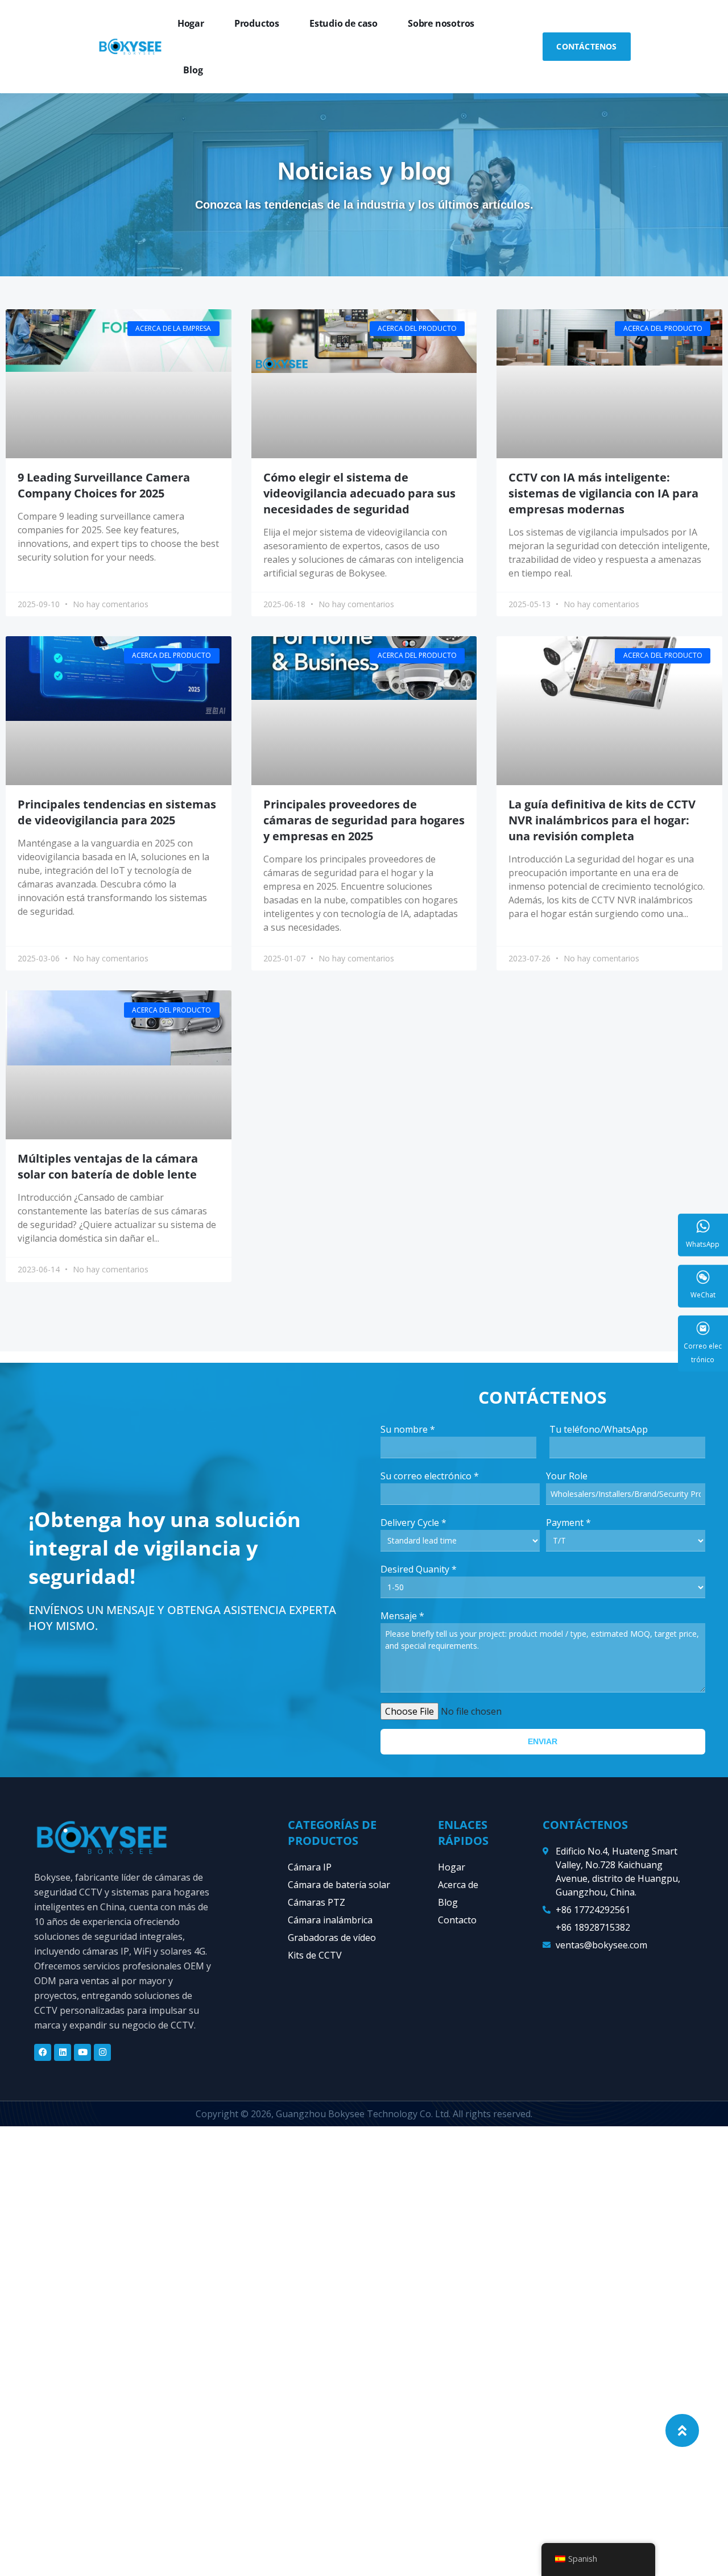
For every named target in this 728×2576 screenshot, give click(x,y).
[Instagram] (102, 2052)
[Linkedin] (63, 2052)
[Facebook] (43, 2052)
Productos (257, 23)
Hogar (191, 23)
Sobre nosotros (441, 23)
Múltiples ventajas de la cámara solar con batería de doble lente (108, 1166)
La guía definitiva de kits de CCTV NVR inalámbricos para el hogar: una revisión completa (602, 820)
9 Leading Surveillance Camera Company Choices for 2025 (104, 485)
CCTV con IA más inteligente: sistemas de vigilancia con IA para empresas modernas (603, 493)
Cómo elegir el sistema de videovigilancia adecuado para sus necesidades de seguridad (359, 493)
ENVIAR (543, 1741)
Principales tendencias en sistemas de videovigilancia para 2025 (117, 812)
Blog (193, 70)
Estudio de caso (344, 23)
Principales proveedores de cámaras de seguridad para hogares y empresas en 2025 (364, 820)
